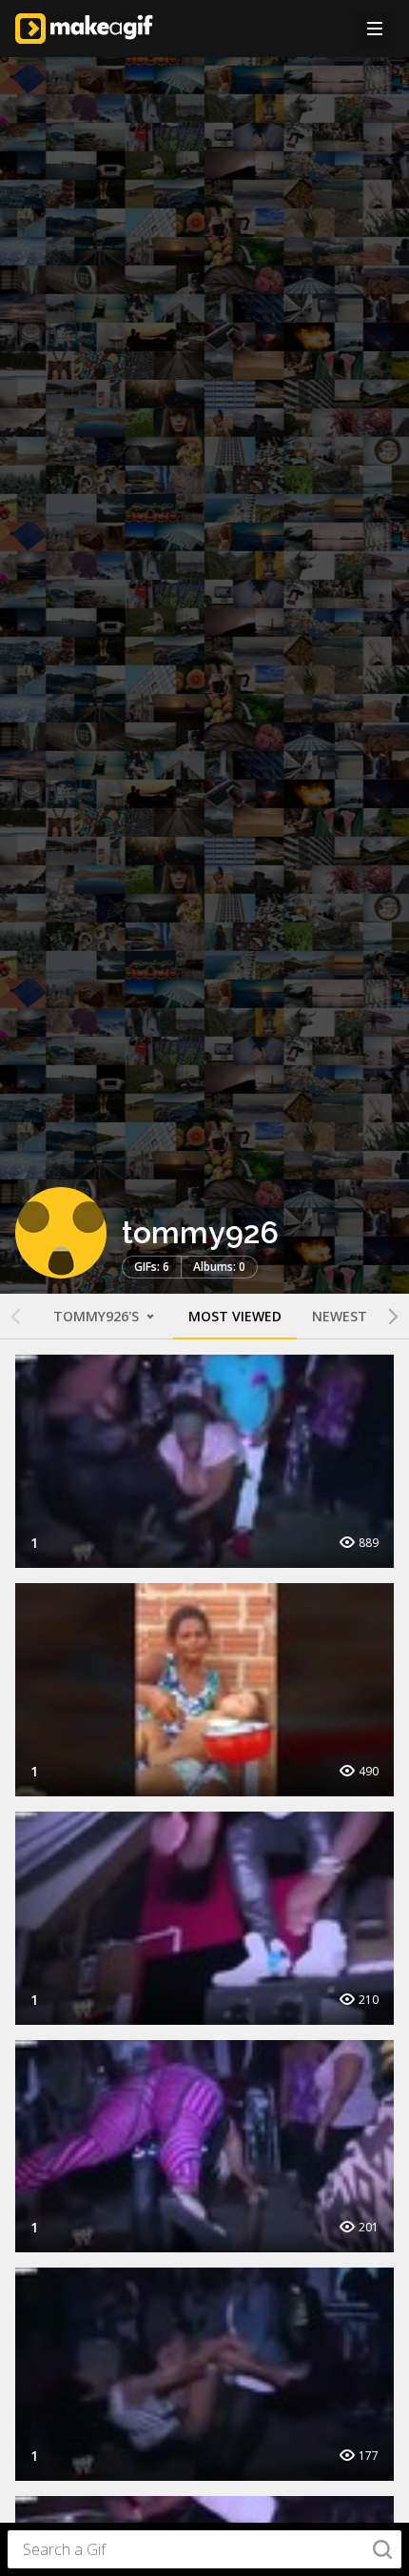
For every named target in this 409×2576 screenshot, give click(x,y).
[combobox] (204, 2549)
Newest (340, 1316)
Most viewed (235, 1316)
